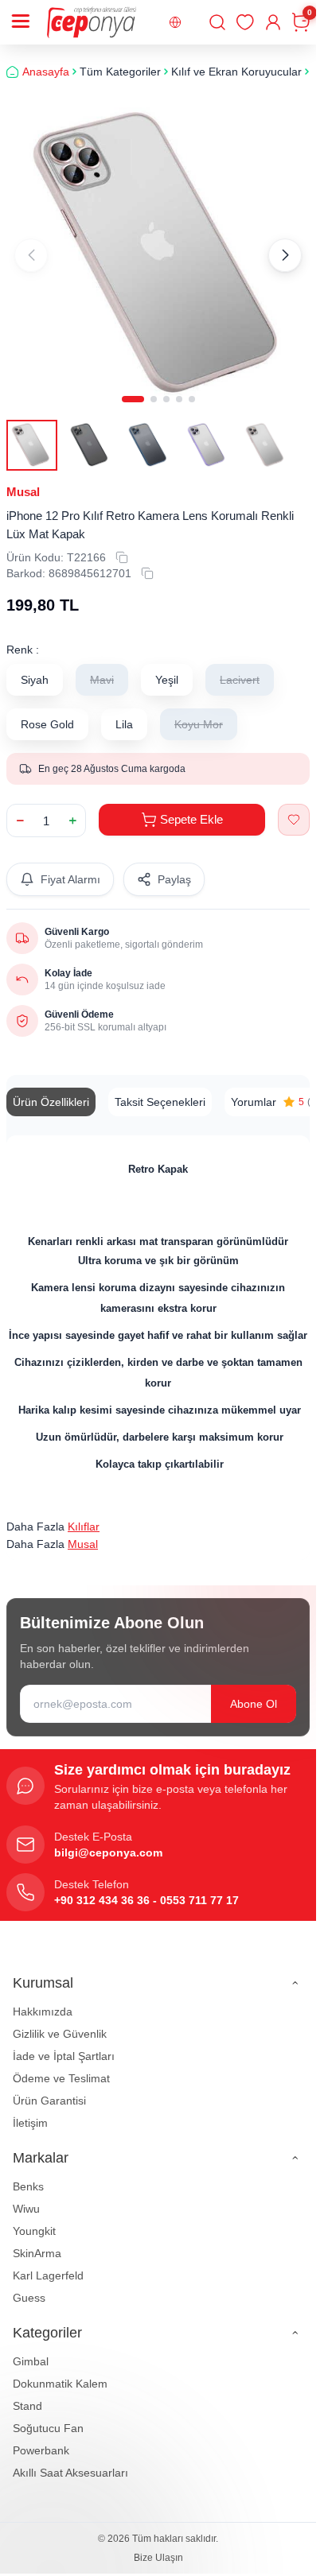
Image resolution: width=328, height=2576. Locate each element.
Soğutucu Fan (48, 2416)
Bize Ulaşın (158, 2546)
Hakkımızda (43, 2000)
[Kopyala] (122, 545)
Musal (23, 480)
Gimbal (31, 2349)
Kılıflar (84, 1515)
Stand (27, 2394)
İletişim (30, 2111)
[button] (133, 387)
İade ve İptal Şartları (64, 2044)
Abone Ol (254, 1692)
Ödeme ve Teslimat (61, 2066)
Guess (29, 2286)
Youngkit (34, 2219)
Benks (28, 2174)
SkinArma (37, 2241)
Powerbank (41, 2438)
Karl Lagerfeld (48, 2264)
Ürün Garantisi (49, 2089)
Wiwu (26, 2197)
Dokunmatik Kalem (60, 2372)
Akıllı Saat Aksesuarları (70, 2461)
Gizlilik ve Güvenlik (60, 2022)
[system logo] (92, 22)
